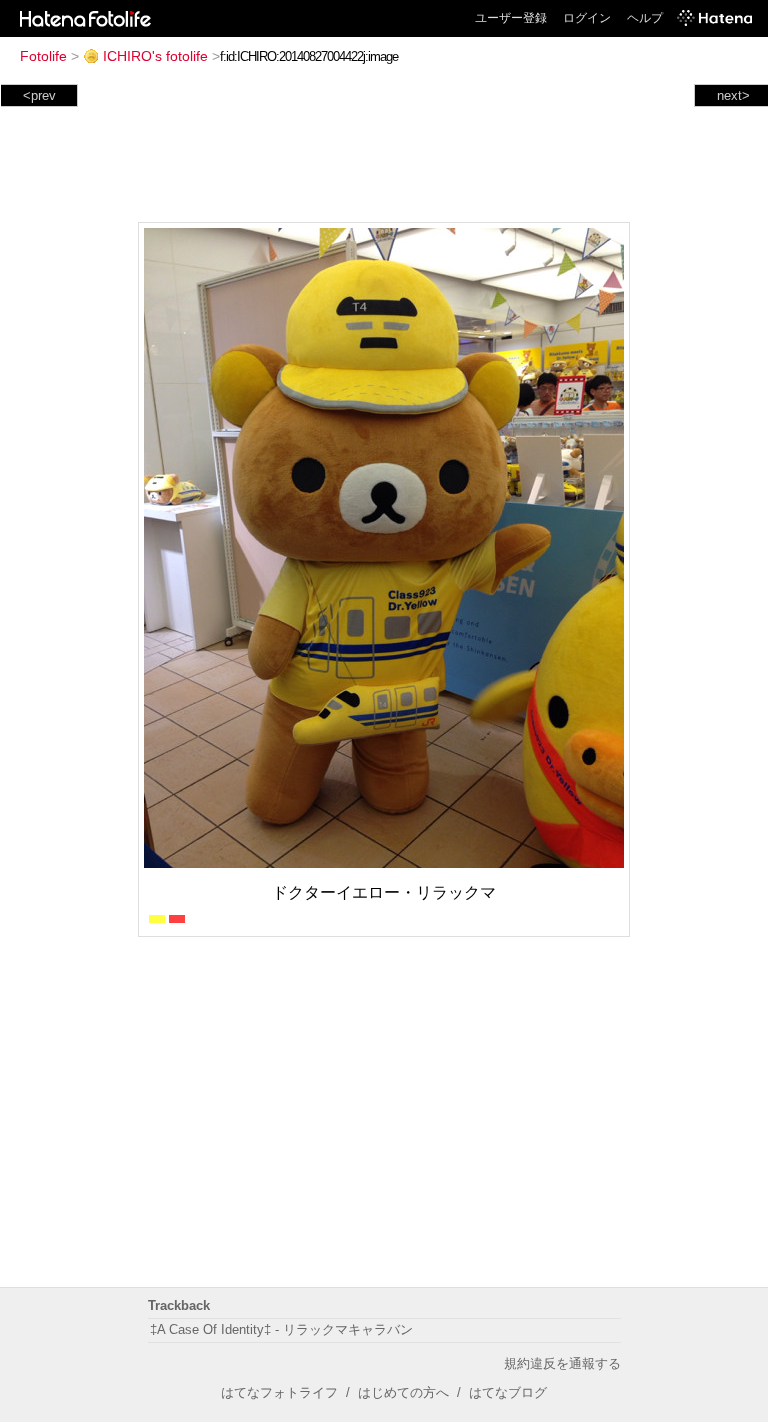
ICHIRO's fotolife (155, 56)
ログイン (587, 18)
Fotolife (43, 56)
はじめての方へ (403, 1392)
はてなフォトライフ (279, 1392)
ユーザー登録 (511, 18)
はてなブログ (508, 1392)
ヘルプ (645, 18)
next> (733, 95)
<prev (39, 95)
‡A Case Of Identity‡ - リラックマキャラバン (281, 1329)
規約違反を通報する (562, 1363)
